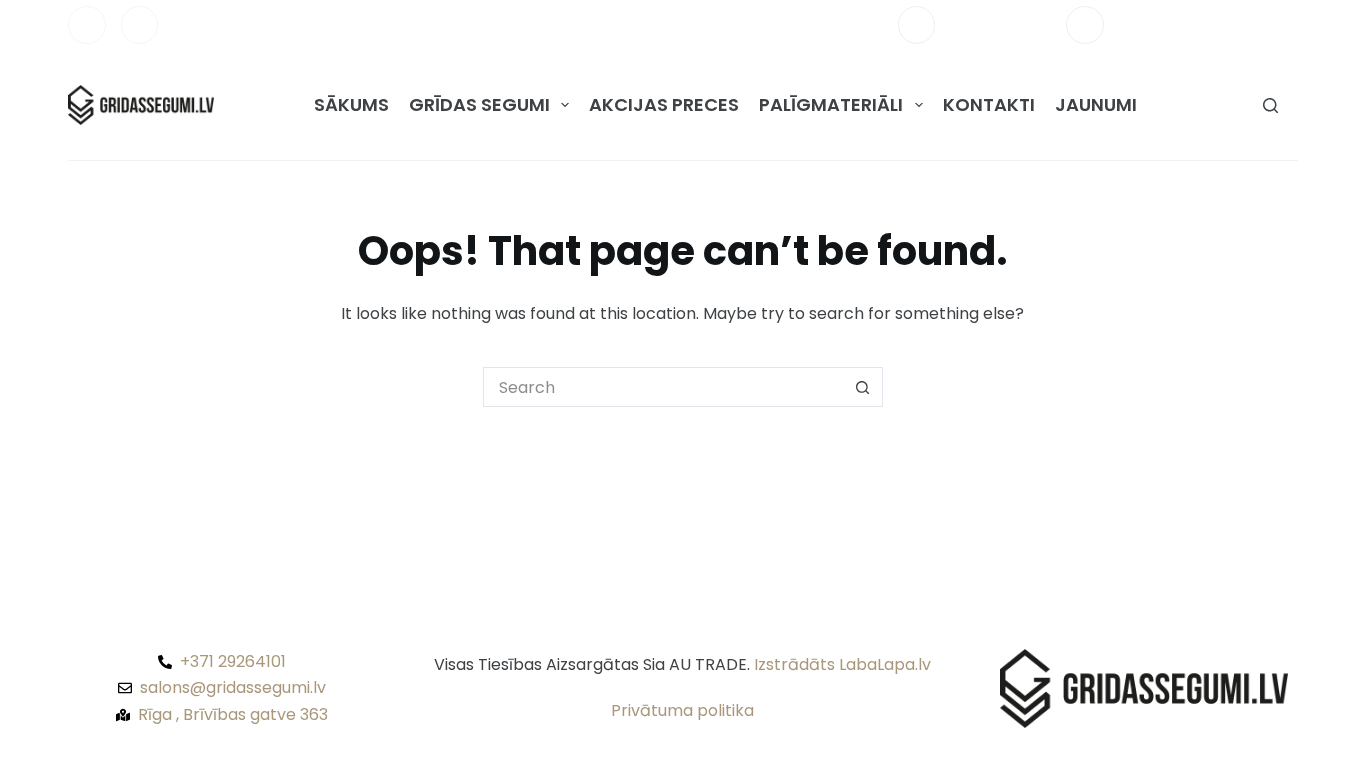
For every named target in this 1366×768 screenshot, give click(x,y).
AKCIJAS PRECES (664, 104)
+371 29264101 (1000, 24)
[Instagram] (140, 25)
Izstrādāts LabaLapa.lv (842, 664)
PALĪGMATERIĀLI (831, 104)
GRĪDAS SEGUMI (479, 104)
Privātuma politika (682, 710)
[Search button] (863, 387)
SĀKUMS (351, 104)
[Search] (1270, 105)
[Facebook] (87, 25)
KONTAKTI (989, 104)
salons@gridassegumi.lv (1208, 24)
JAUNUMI (1096, 104)
